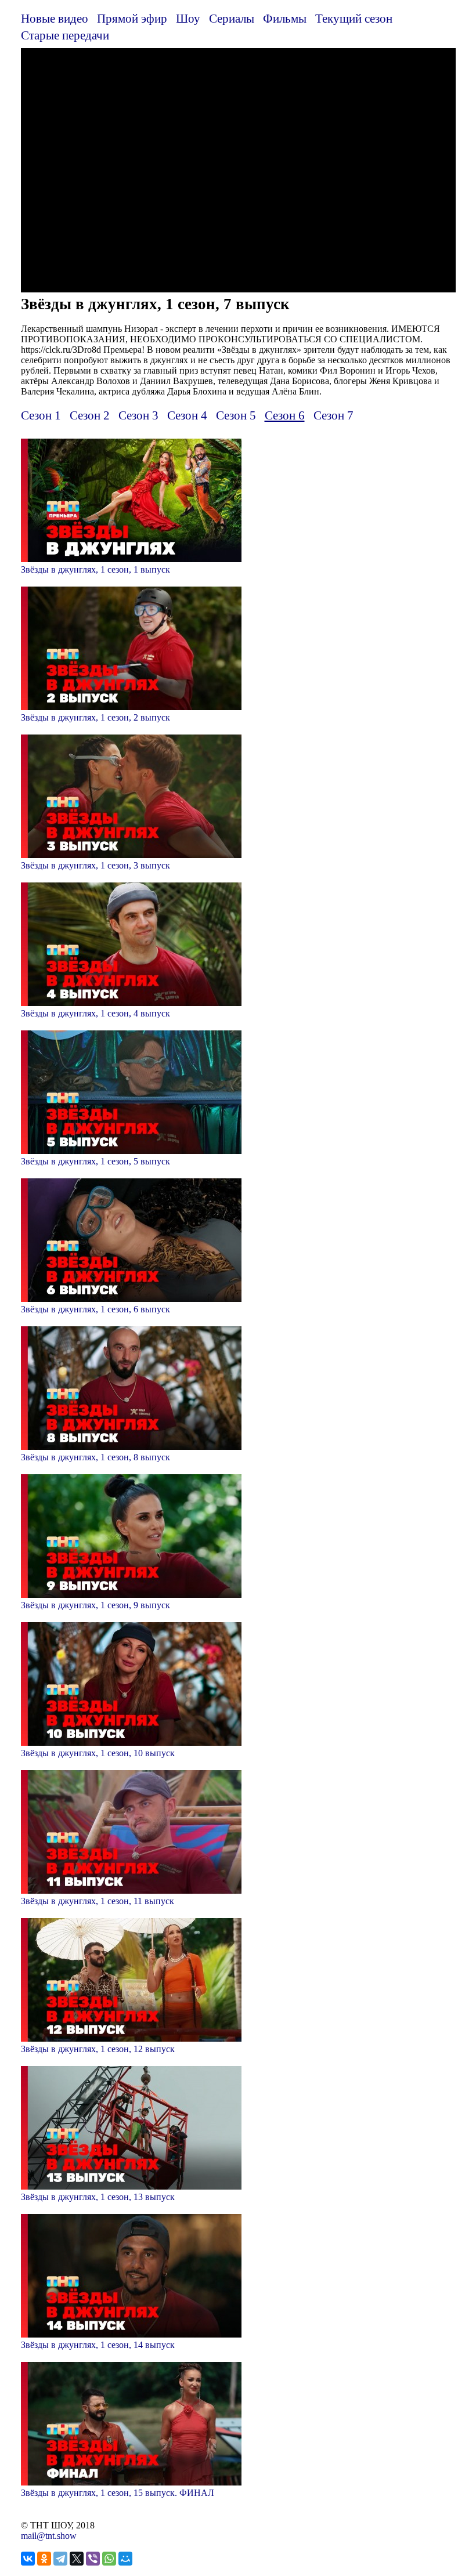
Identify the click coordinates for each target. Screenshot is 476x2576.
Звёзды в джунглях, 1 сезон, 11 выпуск (98, 1901)
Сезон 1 (41, 415)
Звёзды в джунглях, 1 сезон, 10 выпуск (98, 1753)
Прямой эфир (132, 18)
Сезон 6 (285, 415)
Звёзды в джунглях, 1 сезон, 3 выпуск (95, 865)
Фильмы (285, 18)
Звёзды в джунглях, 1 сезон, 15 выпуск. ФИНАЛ (118, 2493)
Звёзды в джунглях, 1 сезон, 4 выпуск (95, 1013)
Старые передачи (65, 35)
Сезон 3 (138, 415)
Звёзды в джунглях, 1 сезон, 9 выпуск (95, 1605)
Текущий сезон (354, 18)
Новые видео (55, 18)
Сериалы (232, 18)
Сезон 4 (187, 415)
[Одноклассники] (44, 2559)
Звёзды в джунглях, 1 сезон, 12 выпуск (98, 2049)
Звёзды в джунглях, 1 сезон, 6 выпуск (95, 1309)
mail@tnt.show (49, 2536)
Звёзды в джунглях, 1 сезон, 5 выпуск (95, 1161)
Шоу (188, 18)
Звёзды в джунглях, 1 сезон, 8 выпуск (95, 1457)
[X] (77, 2559)
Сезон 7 (333, 415)
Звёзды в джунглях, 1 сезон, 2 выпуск (95, 717)
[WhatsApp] (109, 2559)
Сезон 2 (90, 415)
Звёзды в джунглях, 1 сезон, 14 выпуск (98, 2345)
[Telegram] (60, 2559)
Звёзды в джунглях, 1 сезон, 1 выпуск (95, 569)
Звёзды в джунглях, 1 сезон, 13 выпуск (98, 2197)
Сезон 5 (236, 415)
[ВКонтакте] (28, 2559)
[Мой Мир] (125, 2559)
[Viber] (93, 2559)
